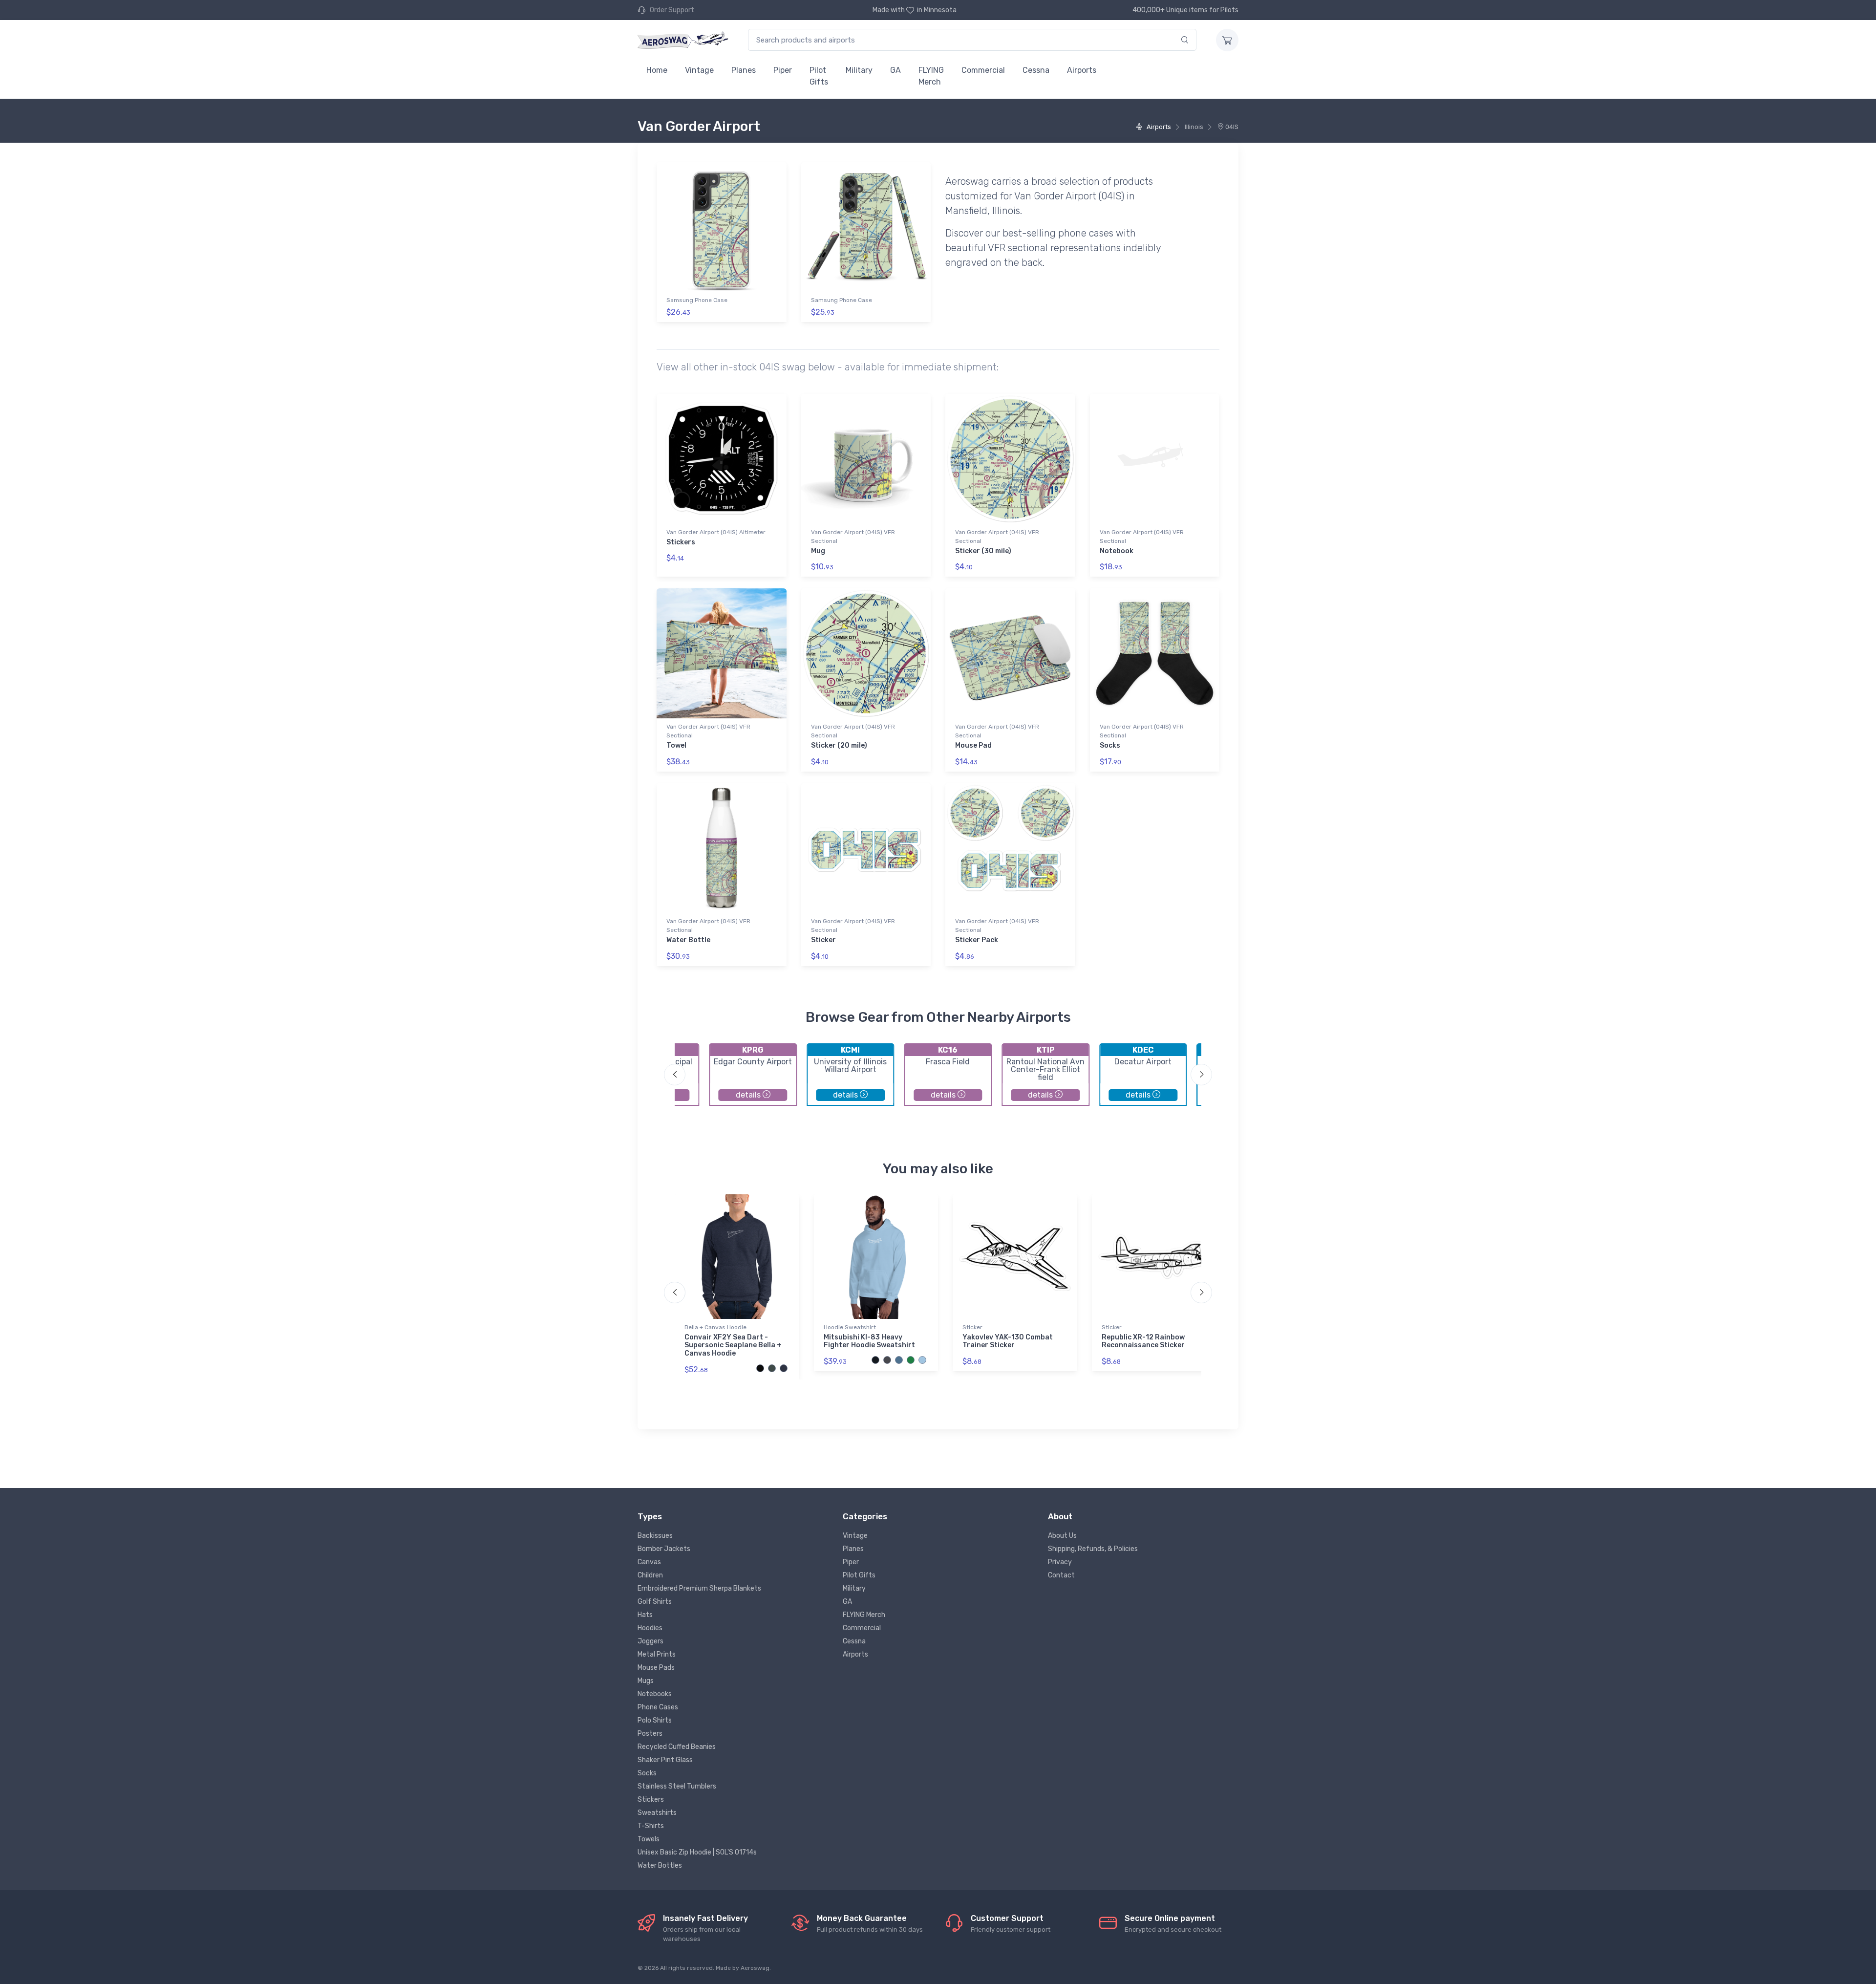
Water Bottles (660, 1865)
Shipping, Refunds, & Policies (1093, 1549)
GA (895, 70)
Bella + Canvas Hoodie (715, 1327)
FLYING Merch (931, 76)
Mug (818, 551)
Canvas (649, 1562)
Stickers (681, 542)
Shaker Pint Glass (665, 1760)
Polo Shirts (655, 1720)
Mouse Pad (973, 745)
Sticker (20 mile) (839, 745)
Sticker (823, 940)
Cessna (1036, 70)
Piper (783, 70)
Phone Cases (658, 1707)
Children (650, 1575)
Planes (744, 70)
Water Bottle (688, 940)
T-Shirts (651, 1826)
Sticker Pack (977, 940)
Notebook (1117, 551)
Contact (1061, 1575)
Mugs (646, 1681)
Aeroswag (755, 1968)
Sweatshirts (657, 1813)
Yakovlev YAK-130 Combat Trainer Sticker (1008, 1341)
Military (859, 70)
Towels (649, 1839)
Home (657, 70)
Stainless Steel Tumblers (677, 1786)
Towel (676, 745)
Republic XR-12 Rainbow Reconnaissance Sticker (1143, 1341)
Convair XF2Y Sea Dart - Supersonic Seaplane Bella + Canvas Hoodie (733, 1346)
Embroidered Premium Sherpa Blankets (699, 1588)
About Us (1062, 1536)
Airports (1082, 70)
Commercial (983, 70)
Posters (650, 1734)
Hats (645, 1615)
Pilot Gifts (819, 76)
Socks (1110, 745)
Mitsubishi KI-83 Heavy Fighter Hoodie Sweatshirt (869, 1341)
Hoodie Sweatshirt (850, 1327)
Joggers (650, 1641)
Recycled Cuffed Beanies (677, 1747)
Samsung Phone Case (697, 300)
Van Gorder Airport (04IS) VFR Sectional (853, 537)
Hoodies (650, 1628)
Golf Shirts (655, 1602)
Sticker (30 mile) (983, 551)
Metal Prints (657, 1654)
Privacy (1060, 1562)
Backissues (655, 1536)
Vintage (699, 70)
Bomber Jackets (664, 1549)
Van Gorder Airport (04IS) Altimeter (716, 532)
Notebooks (655, 1694)
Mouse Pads (656, 1668)
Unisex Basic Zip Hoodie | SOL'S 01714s (697, 1852)
